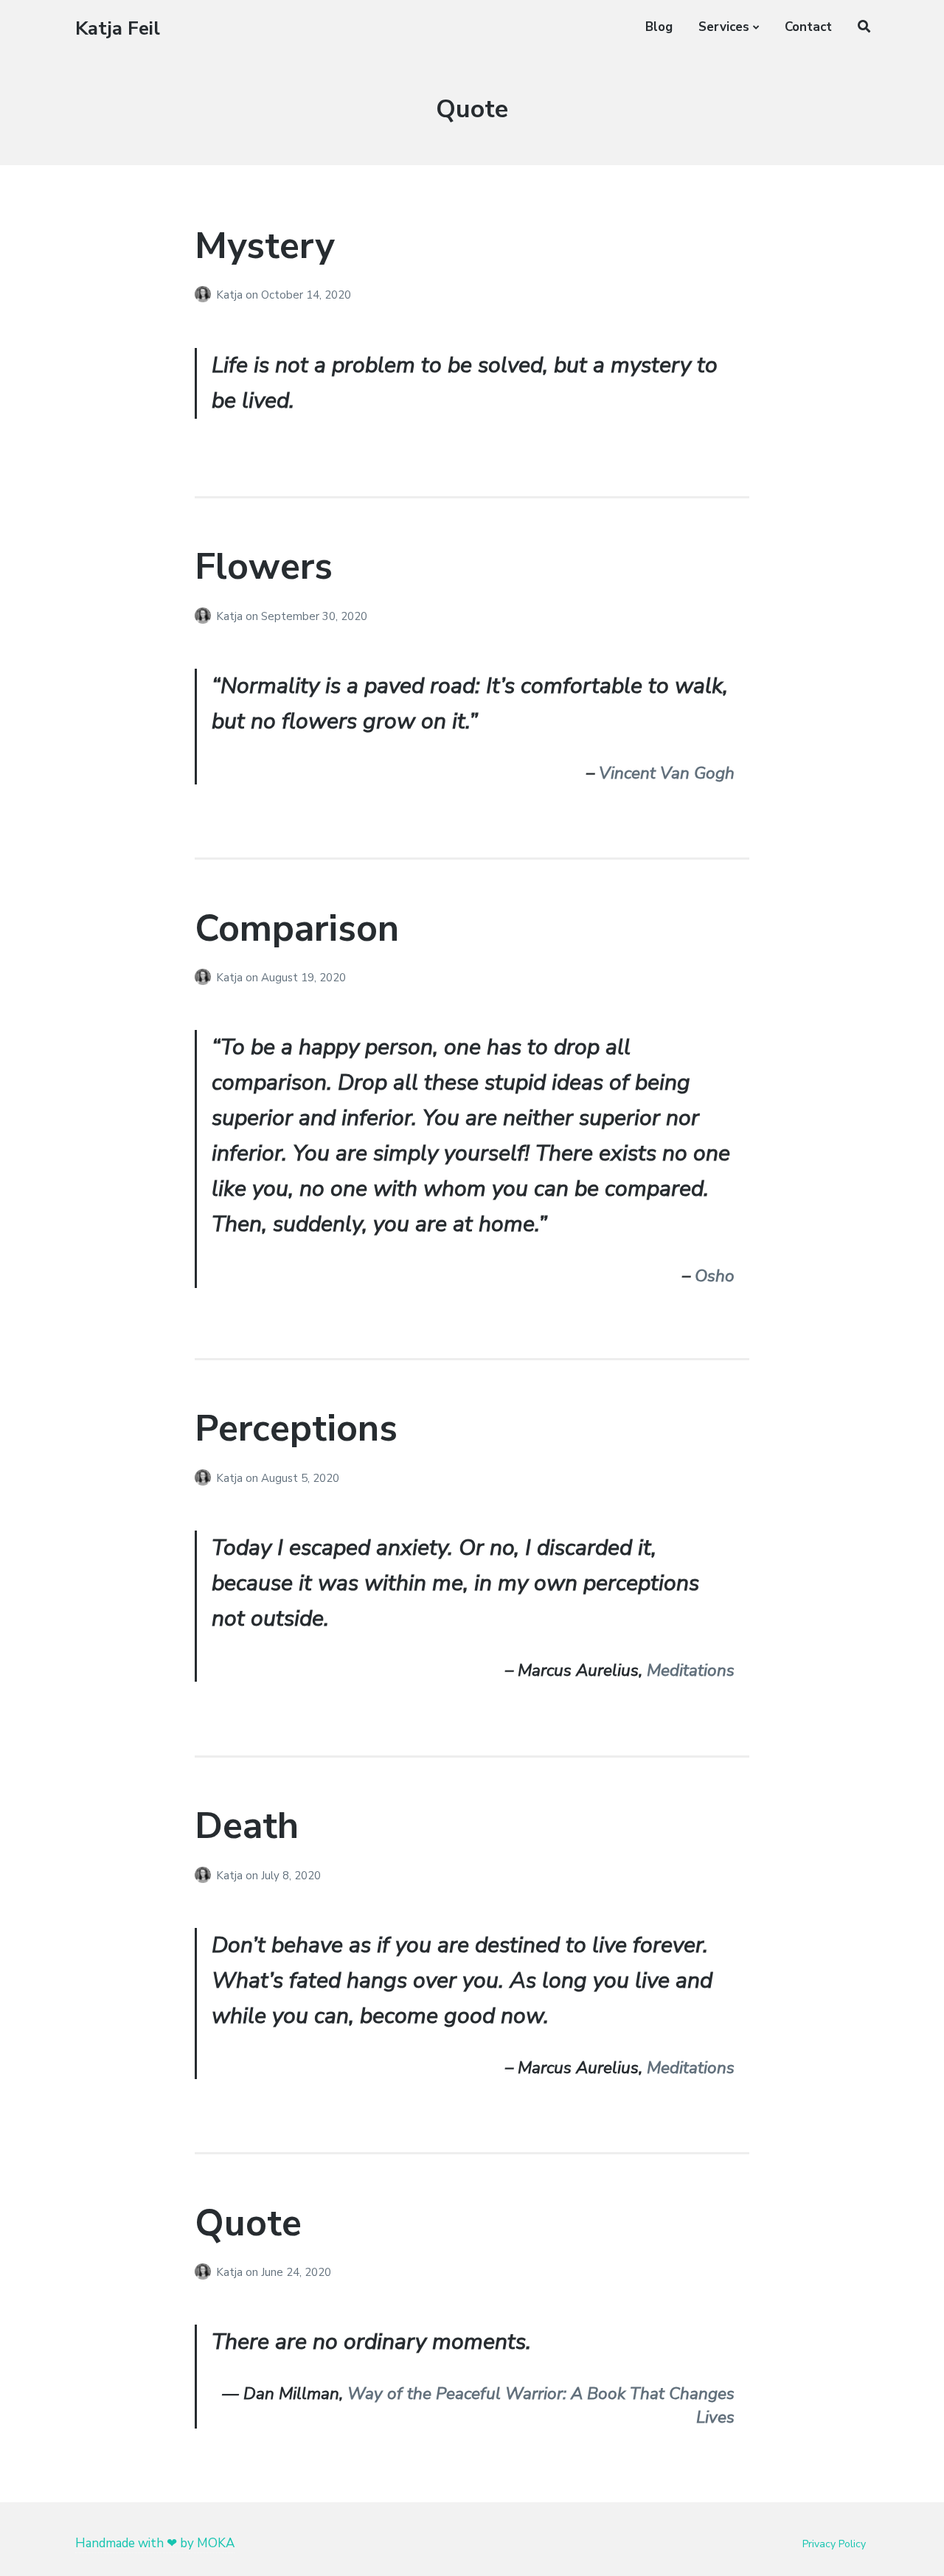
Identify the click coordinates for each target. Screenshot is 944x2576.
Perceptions (296, 1428)
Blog (659, 27)
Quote (248, 2223)
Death (247, 1826)
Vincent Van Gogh (667, 773)
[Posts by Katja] (205, 295)
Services (724, 27)
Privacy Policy (834, 2544)
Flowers (264, 567)
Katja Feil (118, 28)
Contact (808, 27)
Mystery (264, 246)
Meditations (691, 1670)
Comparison (297, 929)
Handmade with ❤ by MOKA (155, 2543)
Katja (231, 295)
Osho (715, 1276)
